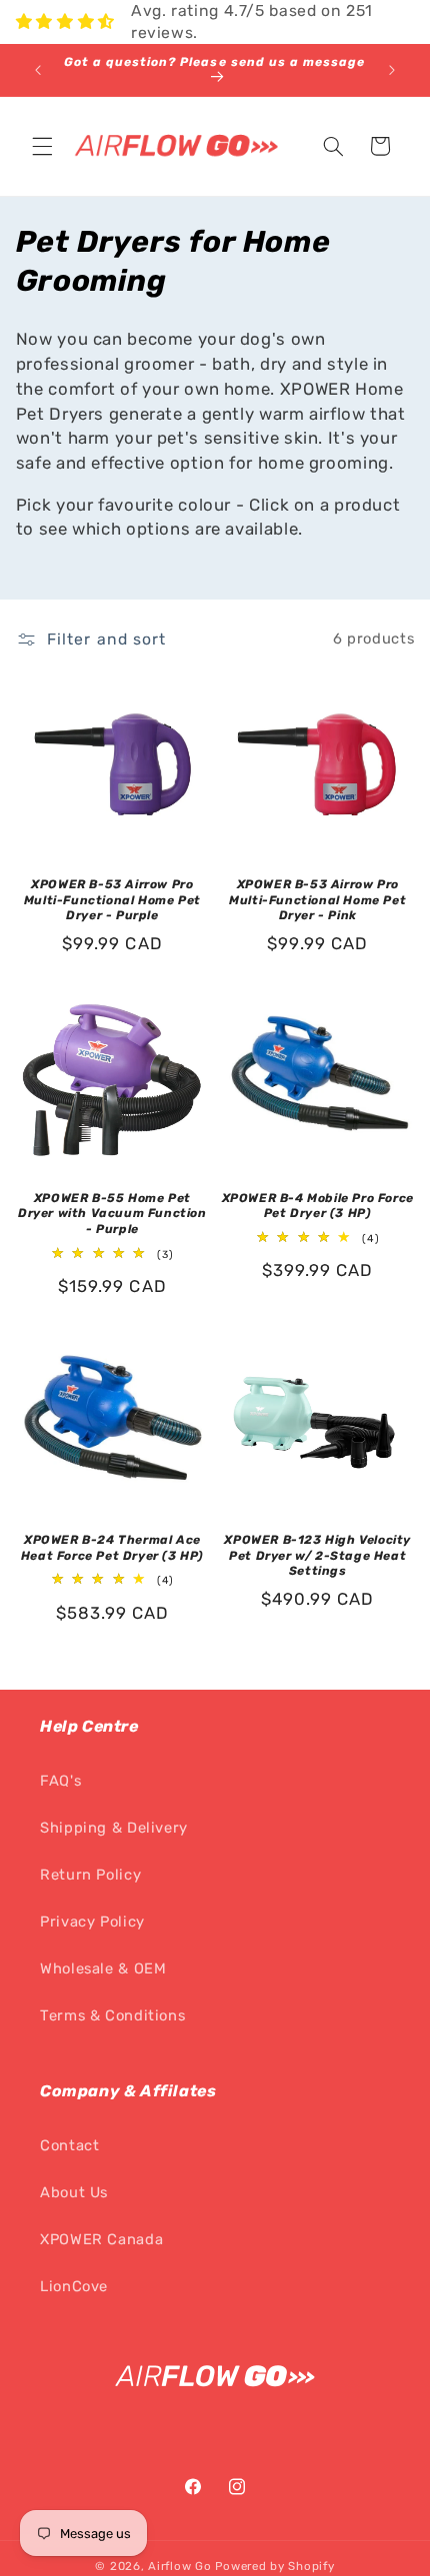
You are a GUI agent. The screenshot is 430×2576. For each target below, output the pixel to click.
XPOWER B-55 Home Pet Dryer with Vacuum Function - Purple (112, 1214)
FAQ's (60, 1781)
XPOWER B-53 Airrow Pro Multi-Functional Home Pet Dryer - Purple (112, 900)
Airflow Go (179, 2566)
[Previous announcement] (38, 70)
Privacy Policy (92, 1922)
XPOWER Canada (101, 2239)
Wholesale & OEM (103, 1968)
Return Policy (90, 1875)
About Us (74, 2192)
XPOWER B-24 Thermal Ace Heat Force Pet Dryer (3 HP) (112, 1548)
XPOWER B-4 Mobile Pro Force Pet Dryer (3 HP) (318, 1206)
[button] (42, 146)
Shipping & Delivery (114, 1828)
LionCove (74, 2286)
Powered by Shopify (274, 2566)
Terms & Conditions (112, 2015)
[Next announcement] (392, 70)
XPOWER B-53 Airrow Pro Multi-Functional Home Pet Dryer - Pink (317, 900)
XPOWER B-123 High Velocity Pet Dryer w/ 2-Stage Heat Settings (317, 1555)
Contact (69, 2145)
